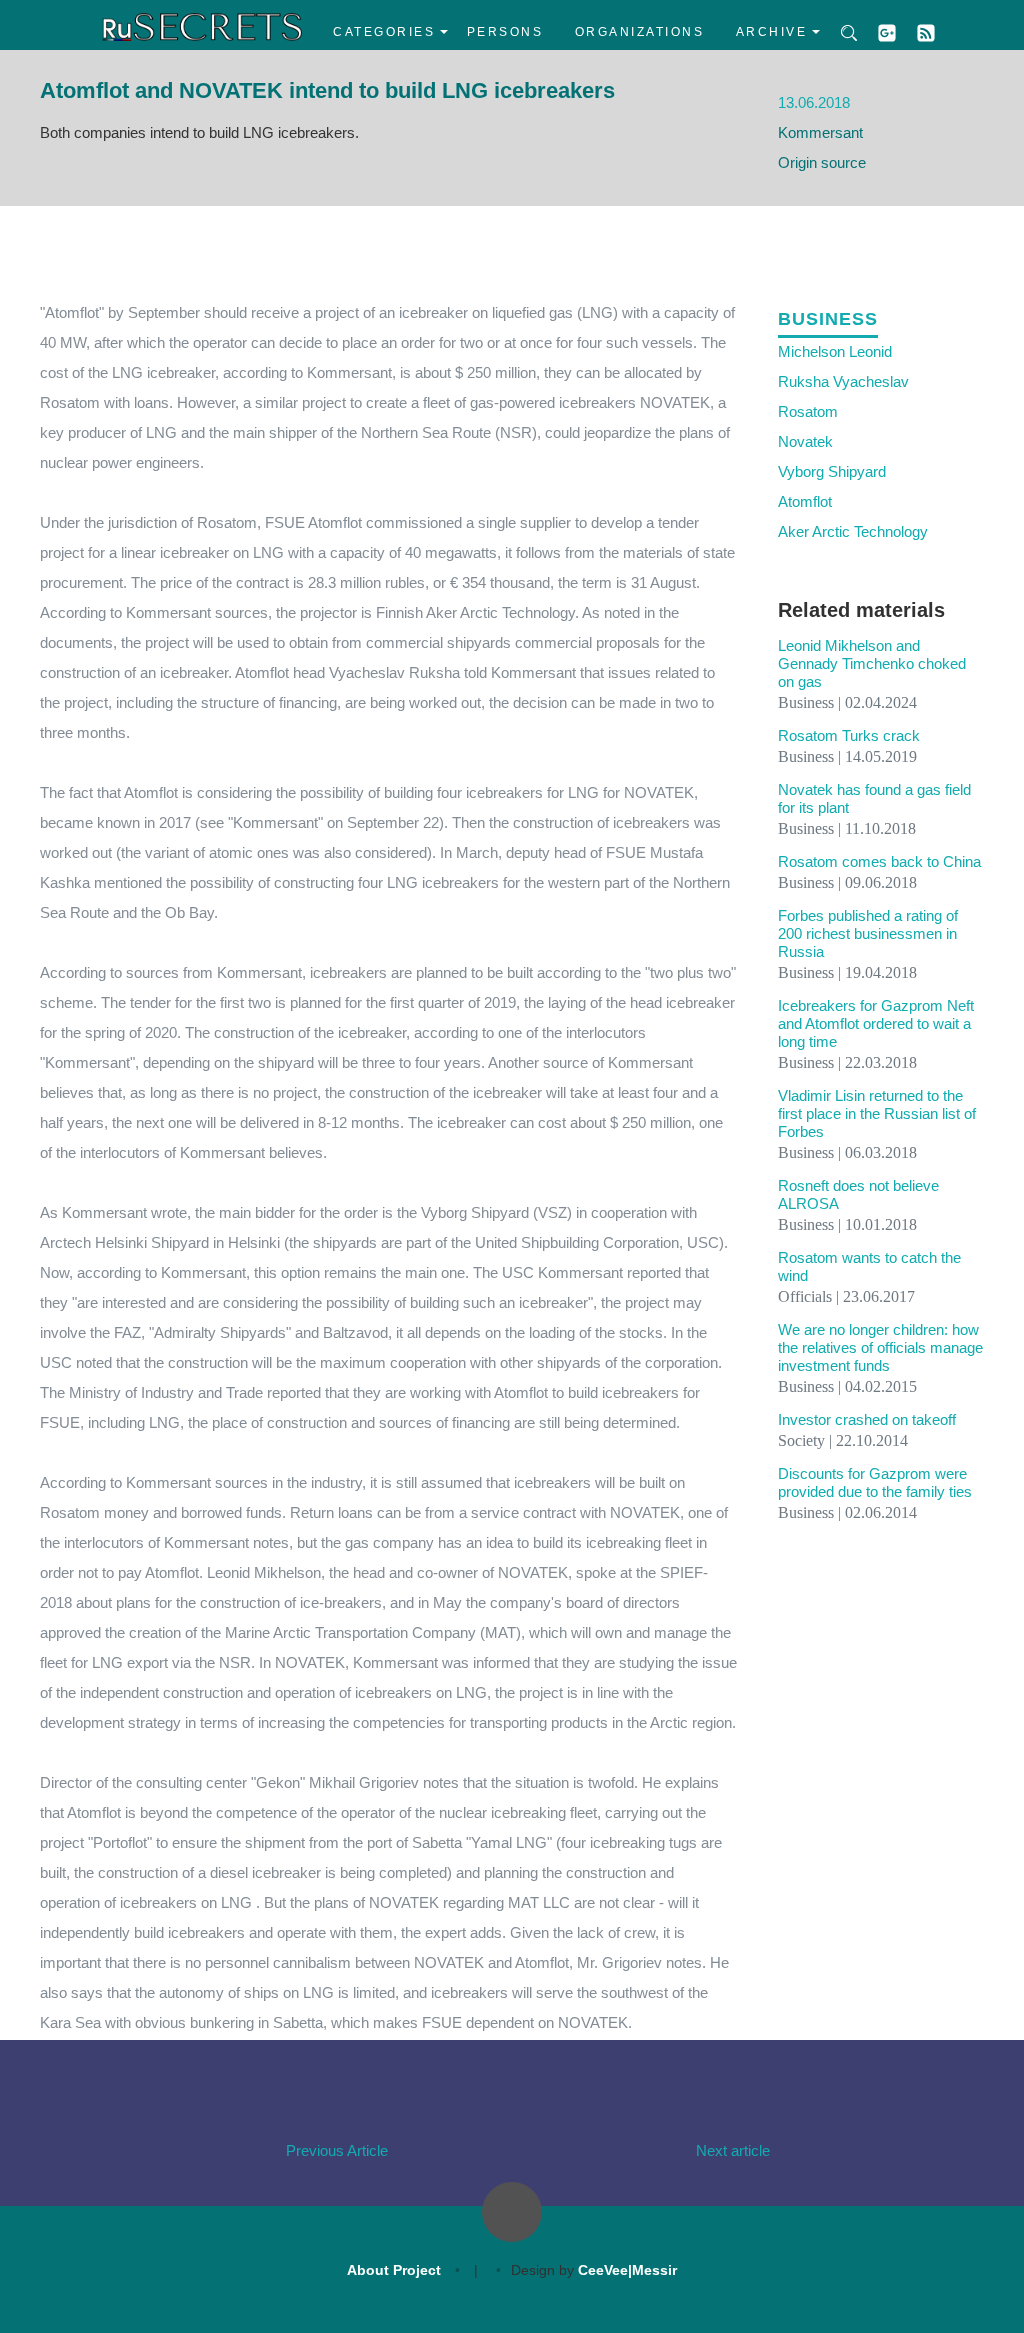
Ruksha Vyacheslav (843, 381)
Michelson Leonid (835, 351)
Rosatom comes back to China (879, 861)
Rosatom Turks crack (849, 735)
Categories (384, 32)
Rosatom (808, 411)
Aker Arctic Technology (853, 531)
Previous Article (337, 2150)
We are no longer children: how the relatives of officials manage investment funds (880, 1347)
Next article (733, 2150)
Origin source (822, 162)
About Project (394, 2270)
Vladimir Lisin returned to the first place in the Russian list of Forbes (877, 1113)
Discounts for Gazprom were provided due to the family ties (875, 1482)
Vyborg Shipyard (832, 471)
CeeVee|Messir (627, 2270)
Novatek (805, 441)
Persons (505, 32)
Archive (772, 32)
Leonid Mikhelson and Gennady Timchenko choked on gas (872, 663)
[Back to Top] (512, 2212)
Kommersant (820, 132)
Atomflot (805, 501)
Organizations (640, 32)
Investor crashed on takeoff (867, 1419)
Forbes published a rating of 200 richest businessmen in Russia (868, 933)
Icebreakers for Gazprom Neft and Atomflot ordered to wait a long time (876, 1023)
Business (828, 319)
